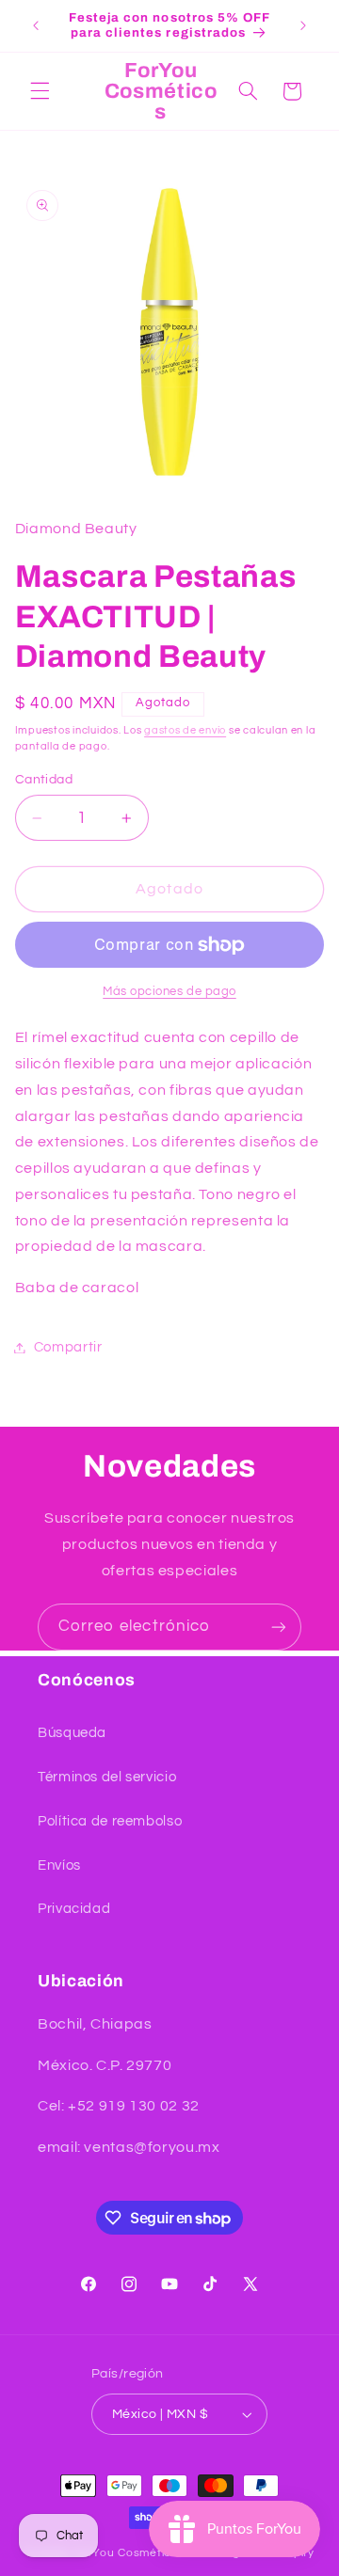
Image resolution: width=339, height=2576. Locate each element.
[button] (40, 91)
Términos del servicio (107, 1777)
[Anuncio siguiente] (303, 25)
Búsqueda (72, 1733)
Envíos (59, 1865)
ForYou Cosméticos (129, 2553)
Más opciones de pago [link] (169, 992)
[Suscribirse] (279, 1627)
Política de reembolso (110, 1821)
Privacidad (74, 1909)
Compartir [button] (68, 1347)
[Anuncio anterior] (36, 25)
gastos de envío (185, 730)
